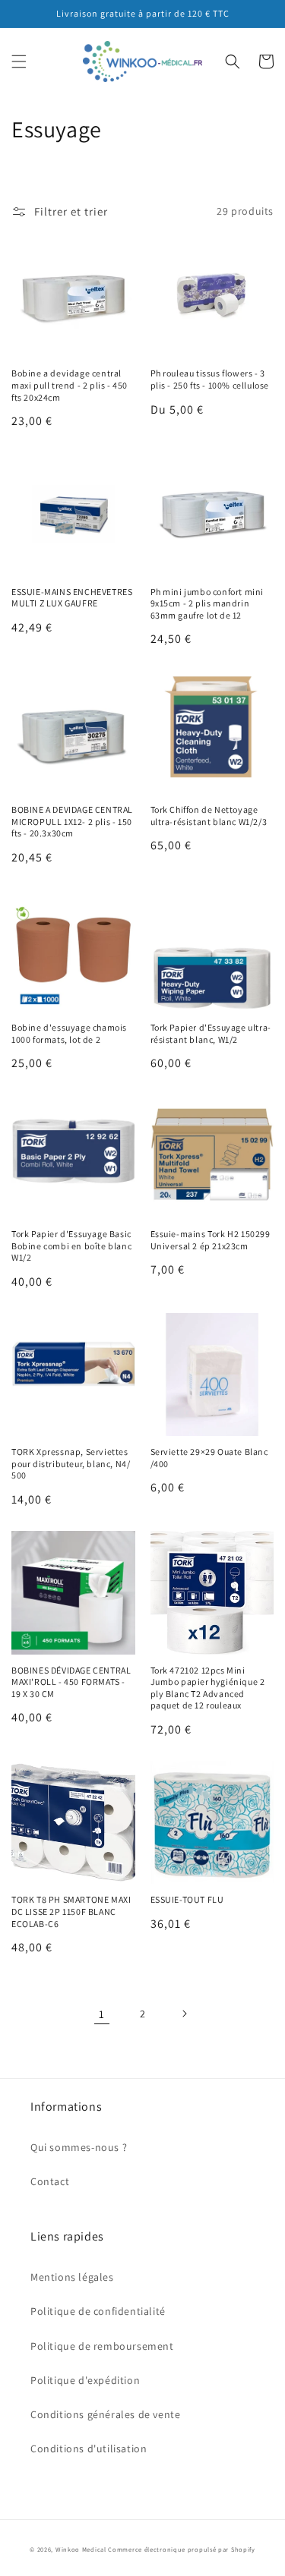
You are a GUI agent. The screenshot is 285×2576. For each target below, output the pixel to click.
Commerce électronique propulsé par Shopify (181, 2549)
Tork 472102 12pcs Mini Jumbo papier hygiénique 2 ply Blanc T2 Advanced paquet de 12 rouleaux (208, 1688)
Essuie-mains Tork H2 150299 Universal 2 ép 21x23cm (211, 1240)
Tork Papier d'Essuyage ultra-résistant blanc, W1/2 (211, 1033)
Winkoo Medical (81, 2549)
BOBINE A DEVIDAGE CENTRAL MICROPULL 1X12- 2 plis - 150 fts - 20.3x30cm (72, 821)
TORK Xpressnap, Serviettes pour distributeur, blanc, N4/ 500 (71, 1463)
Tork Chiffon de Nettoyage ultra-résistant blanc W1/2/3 (209, 816)
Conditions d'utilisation (89, 2448)
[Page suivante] (184, 2014)
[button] (19, 61)
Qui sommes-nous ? (79, 2147)
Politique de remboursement (102, 2346)
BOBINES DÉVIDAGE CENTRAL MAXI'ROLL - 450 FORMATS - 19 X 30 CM (71, 1682)
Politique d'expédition (85, 2380)
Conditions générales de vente (105, 2414)
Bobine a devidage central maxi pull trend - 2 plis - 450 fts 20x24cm (70, 385)
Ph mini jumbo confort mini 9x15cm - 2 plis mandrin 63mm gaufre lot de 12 (207, 603)
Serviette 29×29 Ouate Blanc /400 (209, 1458)
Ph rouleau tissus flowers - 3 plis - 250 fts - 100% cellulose (210, 379)
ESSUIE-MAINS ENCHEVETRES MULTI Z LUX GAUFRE (72, 598)
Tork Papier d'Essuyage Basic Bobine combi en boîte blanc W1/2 (71, 1245)
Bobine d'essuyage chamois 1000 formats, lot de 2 (69, 1033)
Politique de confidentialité (98, 2311)
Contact (50, 2181)
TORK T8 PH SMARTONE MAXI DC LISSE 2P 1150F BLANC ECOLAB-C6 (71, 1911)
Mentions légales (72, 2277)
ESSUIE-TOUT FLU (187, 1899)
